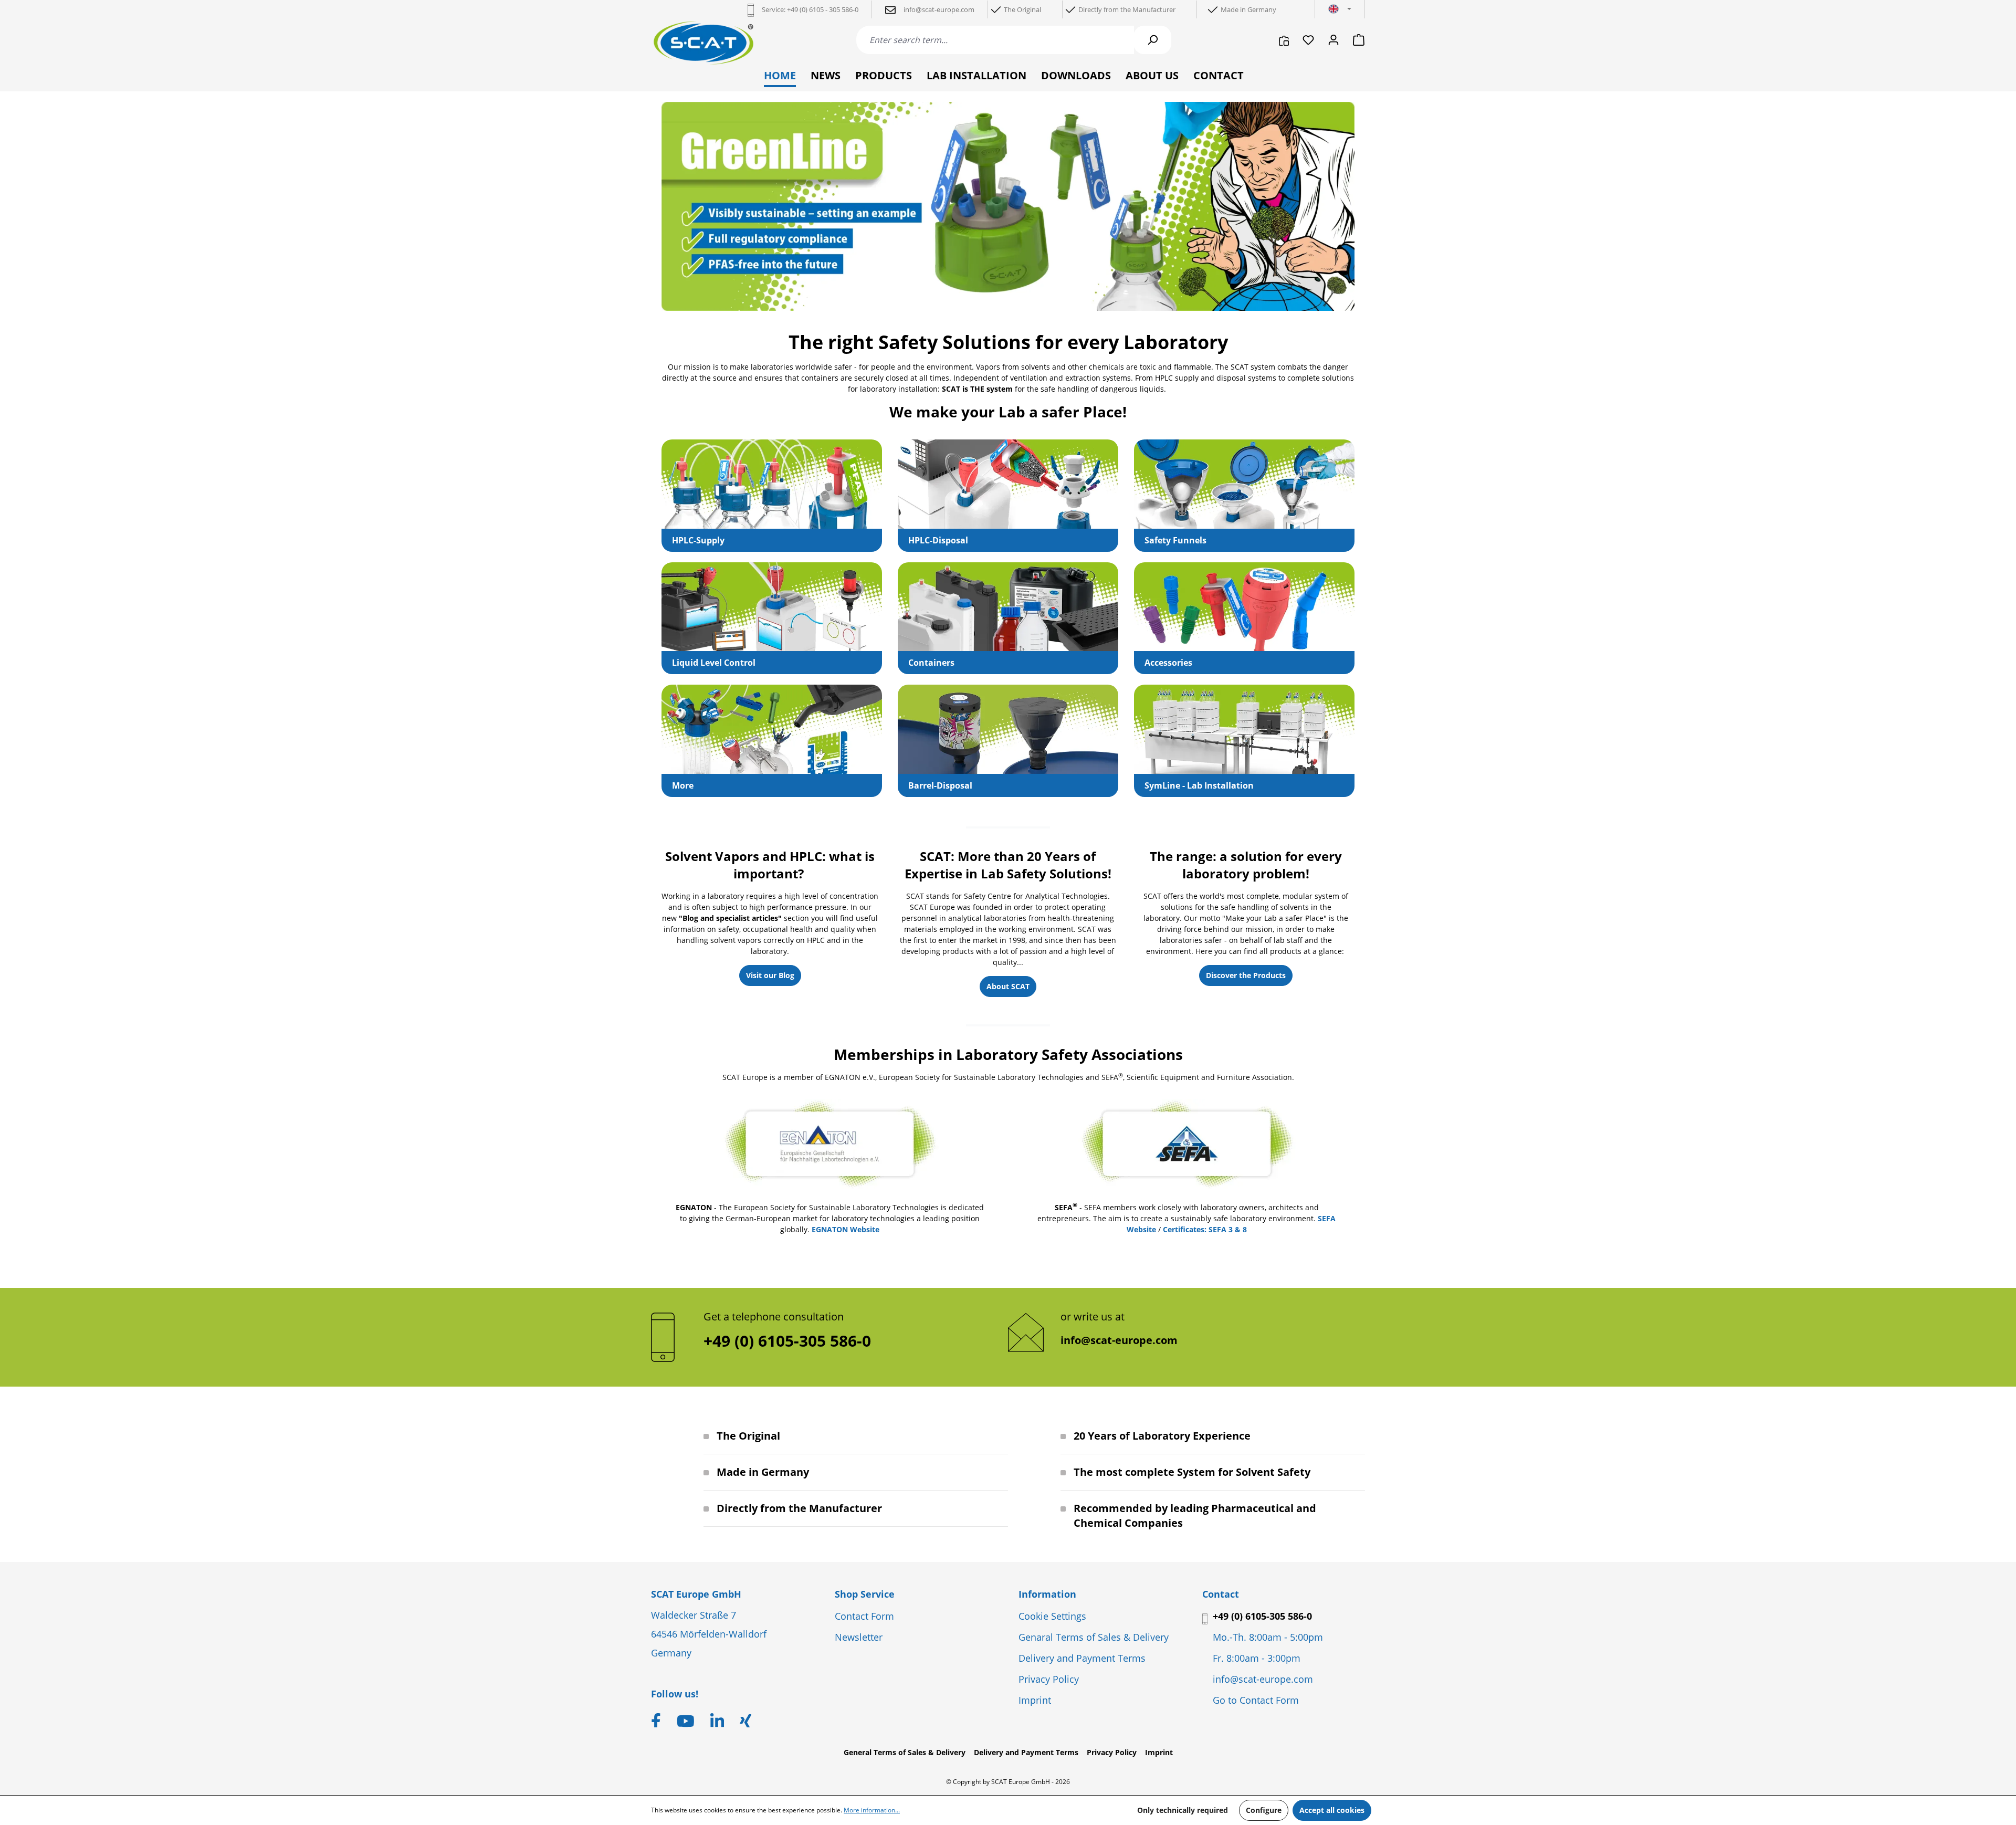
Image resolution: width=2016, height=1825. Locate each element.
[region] (1008, 206)
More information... (872, 1810)
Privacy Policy (1049, 1679)
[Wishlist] (1308, 40)
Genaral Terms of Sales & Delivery (1094, 1637)
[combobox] (995, 40)
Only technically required (1183, 1810)
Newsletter (859, 1637)
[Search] (1152, 40)
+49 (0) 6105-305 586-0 (1262, 1616)
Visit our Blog (770, 975)
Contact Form (864, 1616)
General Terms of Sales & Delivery (905, 1752)
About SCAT (1008, 986)
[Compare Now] (1284, 40)
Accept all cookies (1332, 1810)
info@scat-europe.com (1119, 1340)
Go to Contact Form (1256, 1700)
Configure (1264, 1810)
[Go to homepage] (703, 43)
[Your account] (1333, 40)
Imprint (1035, 1700)
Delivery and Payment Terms (1082, 1658)
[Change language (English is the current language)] (1340, 9)
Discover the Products (1246, 975)
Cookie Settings (1052, 1616)
